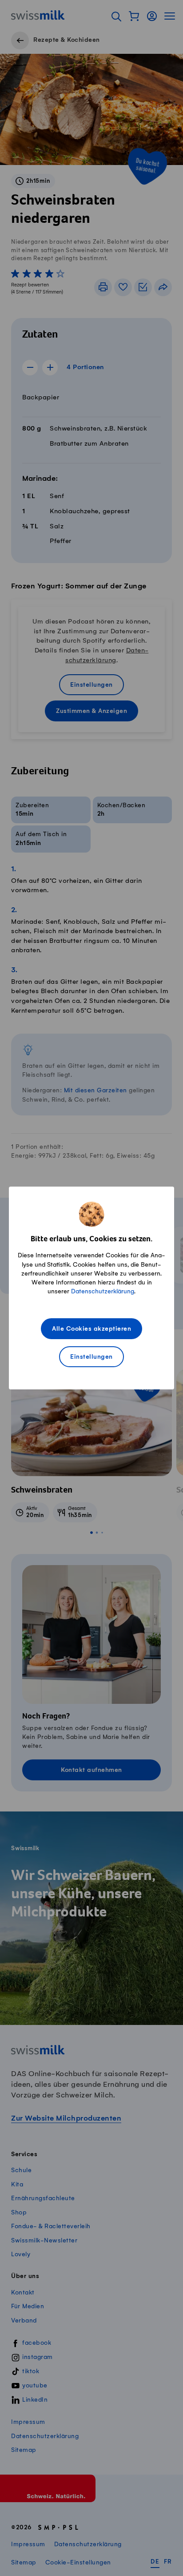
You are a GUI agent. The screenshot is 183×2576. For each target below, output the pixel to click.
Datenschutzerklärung (103, 1291)
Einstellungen (91, 1357)
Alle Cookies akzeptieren (91, 1329)
